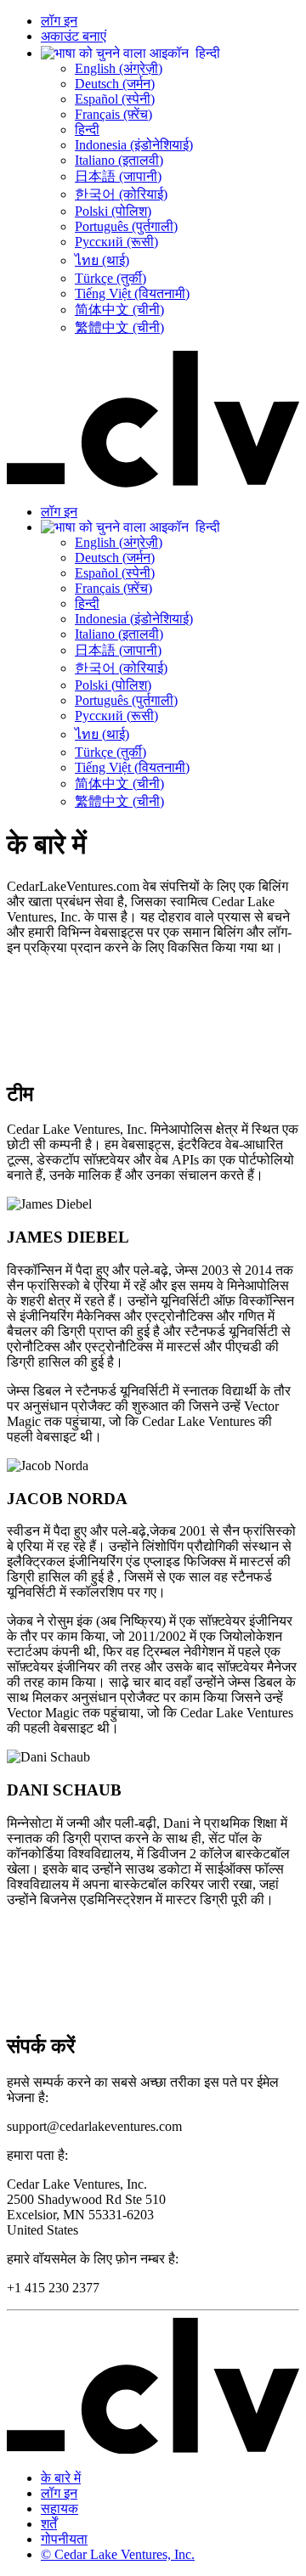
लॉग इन (59, 21)
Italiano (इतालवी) (119, 160)
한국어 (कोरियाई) (121, 194)
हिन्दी (87, 130)
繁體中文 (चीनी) (119, 327)
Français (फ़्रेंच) (113, 114)
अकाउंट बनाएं (74, 36)
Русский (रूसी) (116, 242)
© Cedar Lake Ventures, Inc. (118, 2554)
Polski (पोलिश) (113, 211)
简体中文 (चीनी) (119, 310)
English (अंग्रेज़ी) (119, 68)
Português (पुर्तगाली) (126, 226)
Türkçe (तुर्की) (110, 278)
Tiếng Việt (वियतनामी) (132, 293)
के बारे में (61, 2478)
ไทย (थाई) (102, 260)
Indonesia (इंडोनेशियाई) (134, 145)
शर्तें (49, 2524)
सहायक (59, 2508)
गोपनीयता (64, 2539)
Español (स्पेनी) (115, 99)
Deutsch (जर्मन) (115, 84)
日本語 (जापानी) (118, 176)
